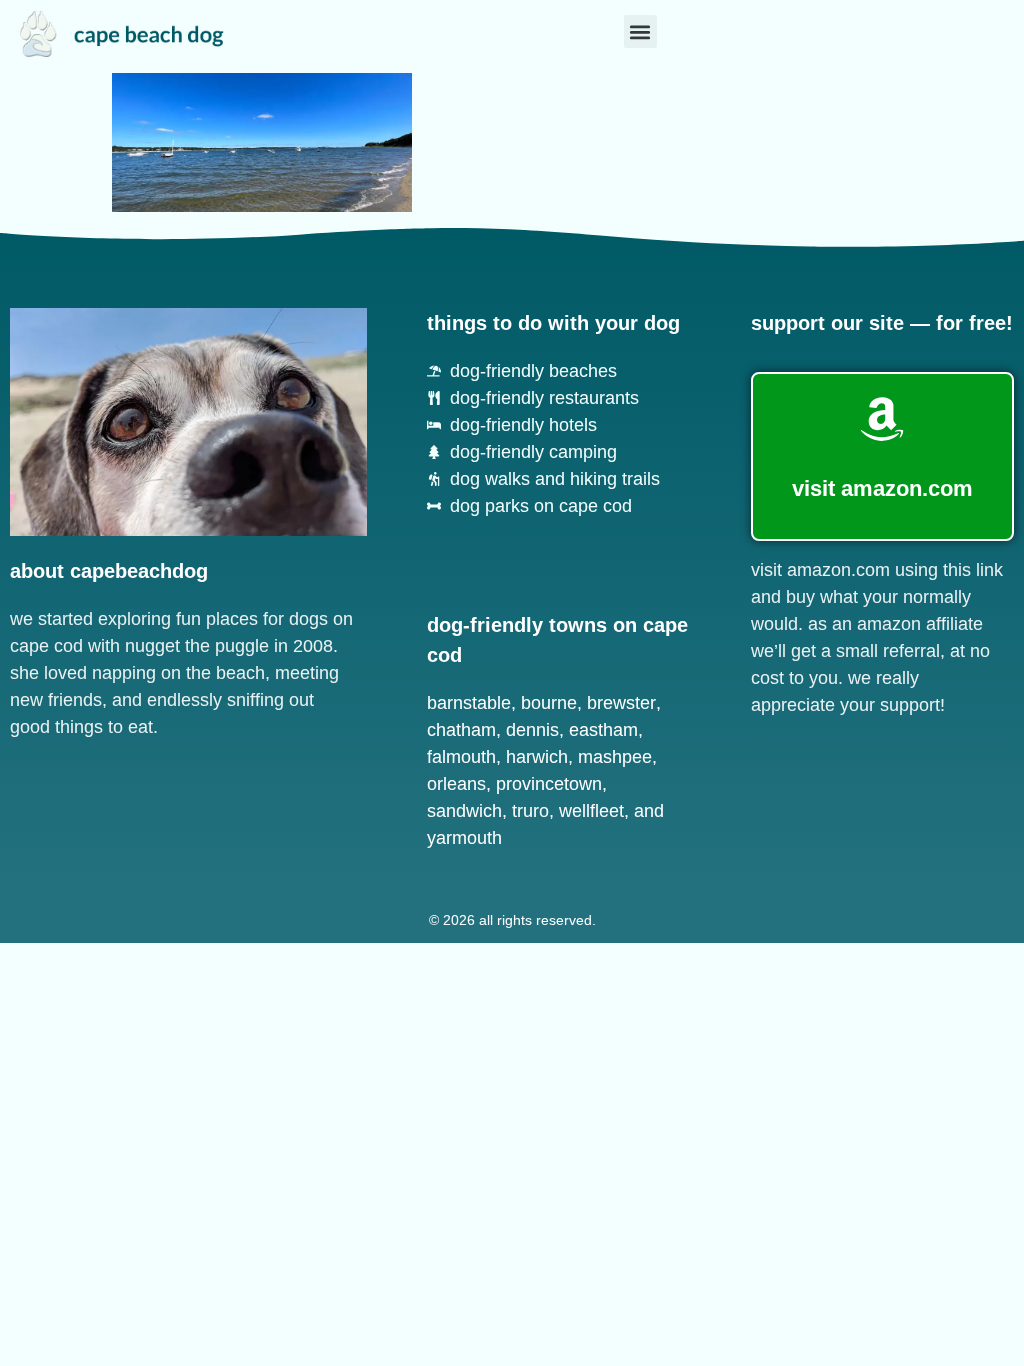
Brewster (621, 703)
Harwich (537, 757)
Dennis (532, 730)
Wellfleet (591, 811)
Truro (530, 811)
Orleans (456, 784)
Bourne (549, 703)
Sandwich (464, 811)
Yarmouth (464, 838)
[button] (640, 31)
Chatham (461, 730)
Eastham (603, 730)
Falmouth (461, 757)
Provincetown (549, 784)
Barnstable (469, 703)
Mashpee (615, 757)
